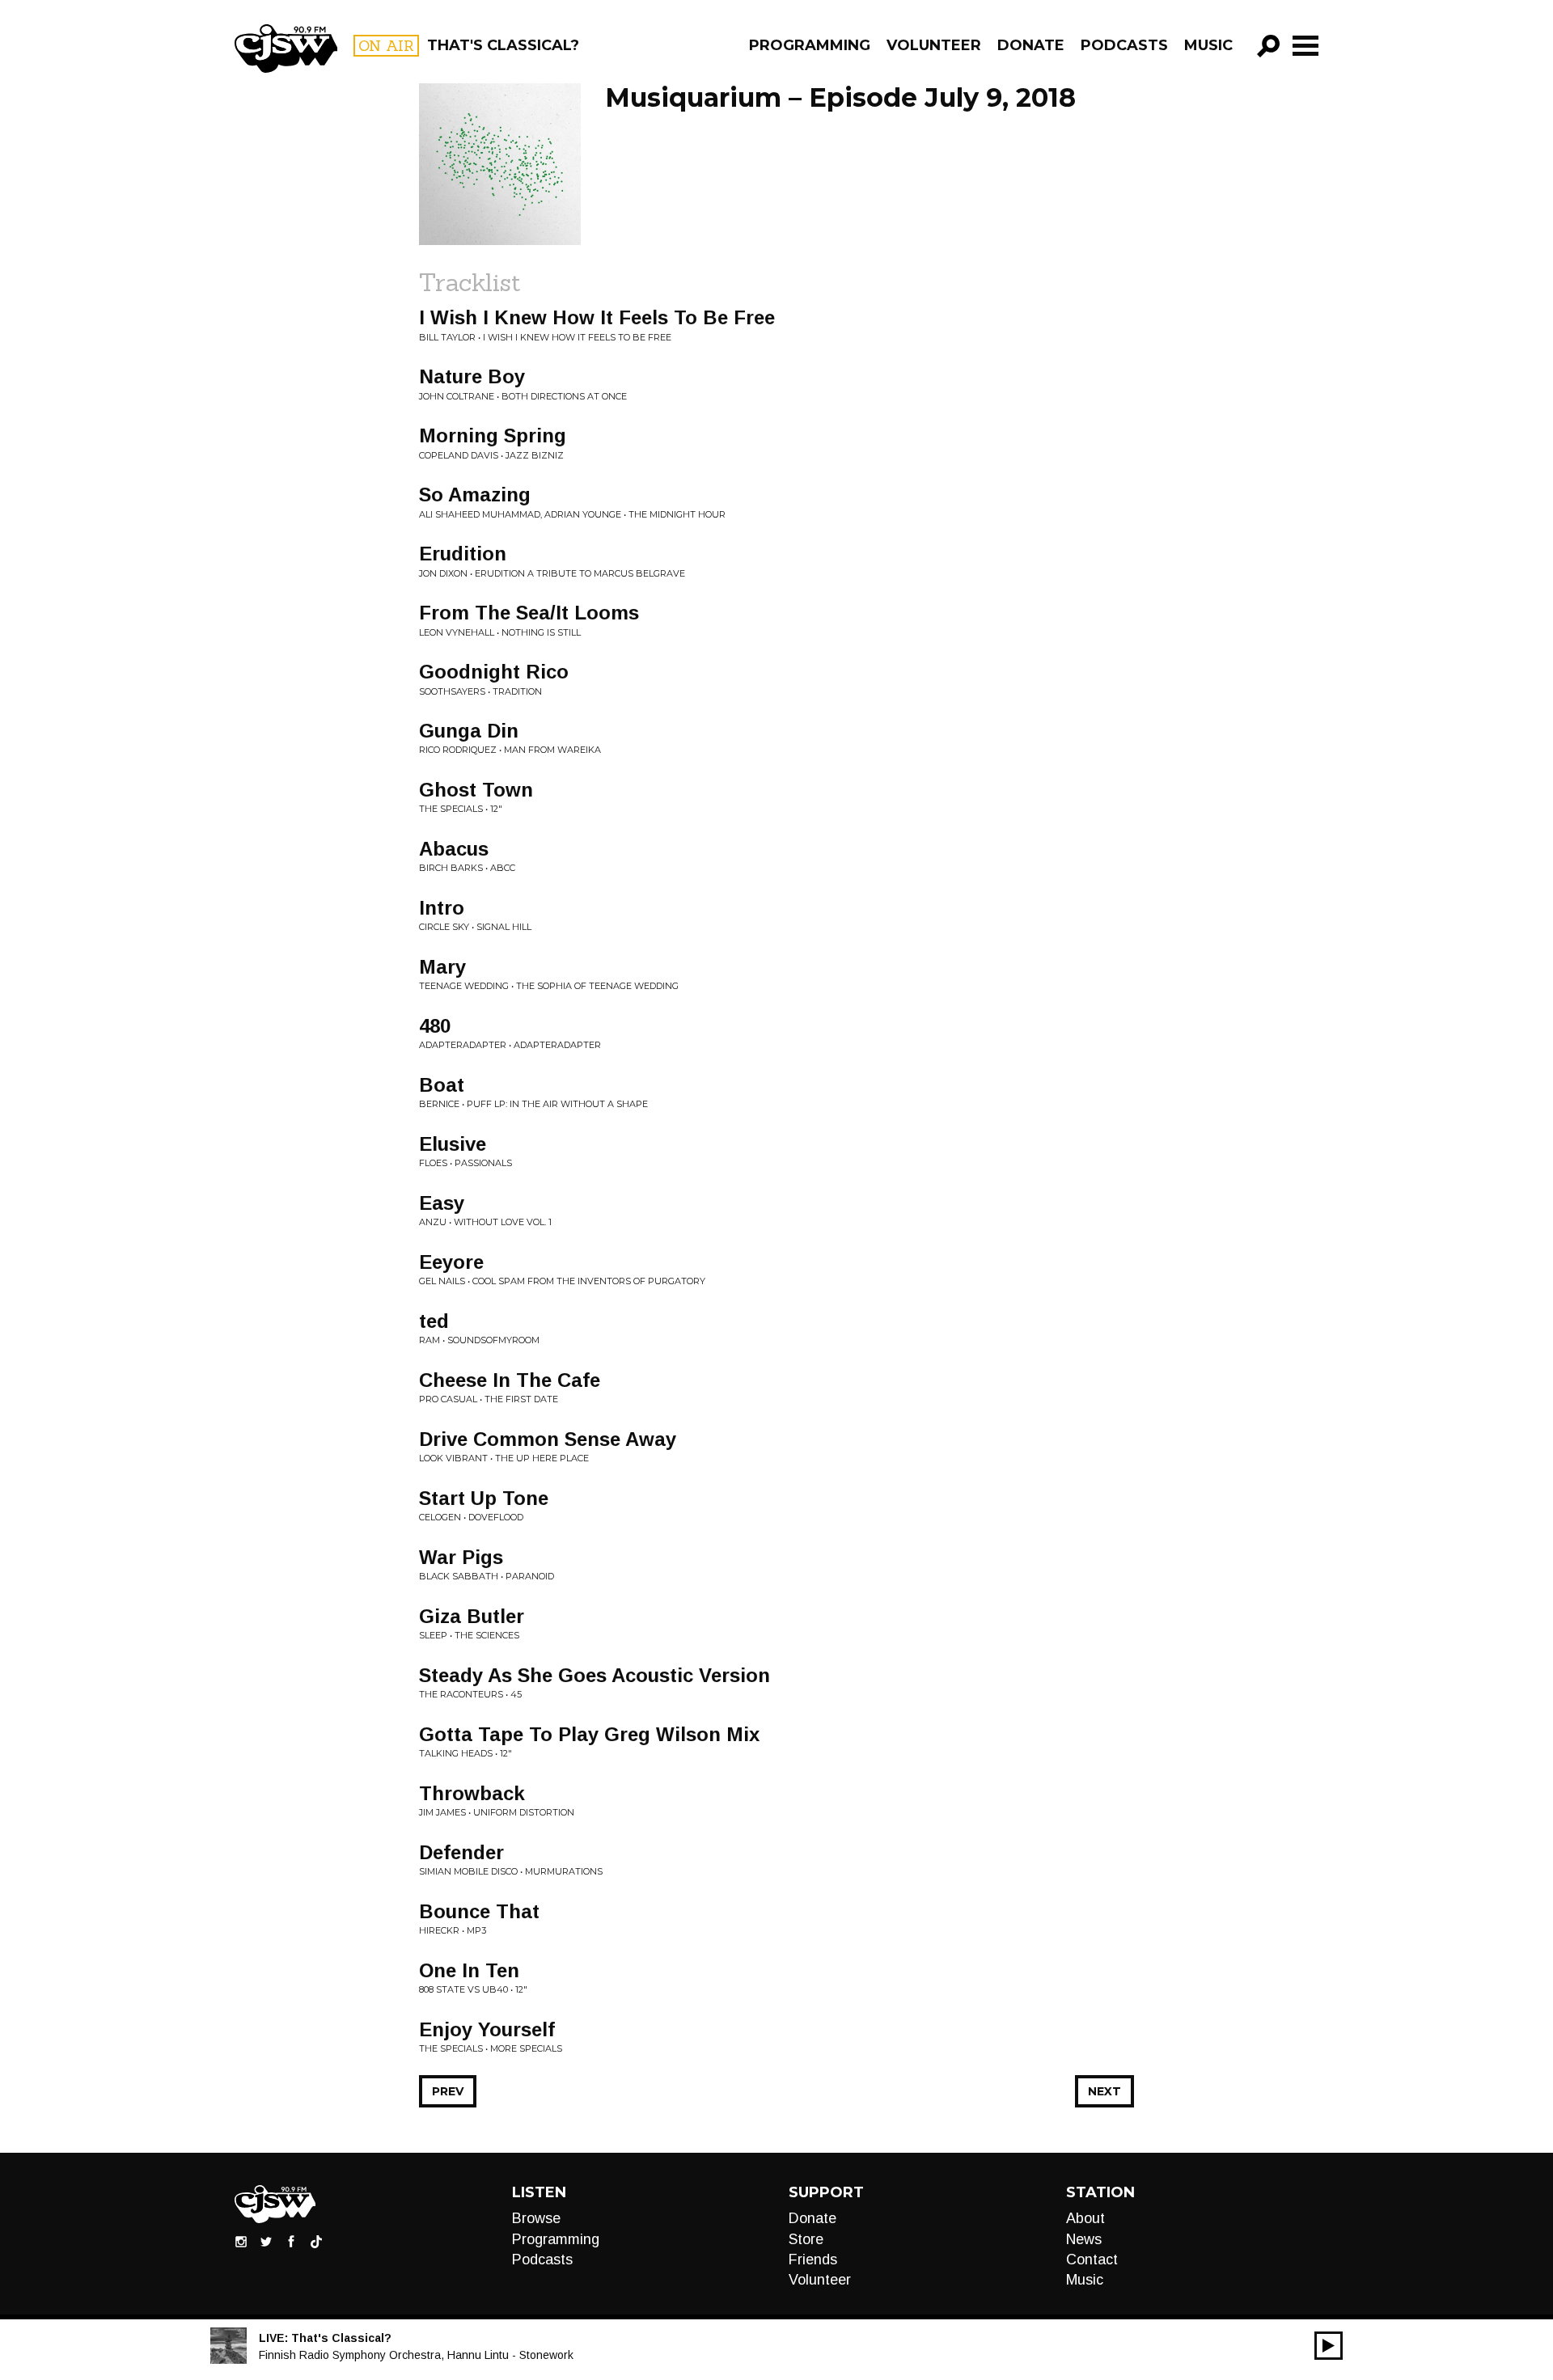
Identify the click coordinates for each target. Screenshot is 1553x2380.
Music (1208, 45)
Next (1104, 2091)
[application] (1329, 2346)
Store (806, 2239)
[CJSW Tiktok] (316, 2241)
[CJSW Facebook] (291, 2241)
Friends (813, 2260)
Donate (1031, 45)
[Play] (1329, 2346)
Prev (448, 2091)
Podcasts (1124, 45)
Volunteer (934, 45)
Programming (810, 45)
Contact (1092, 2260)
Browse (536, 2218)
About (1085, 2218)
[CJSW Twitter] (266, 2241)
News (1084, 2239)
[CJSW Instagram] (241, 2241)
